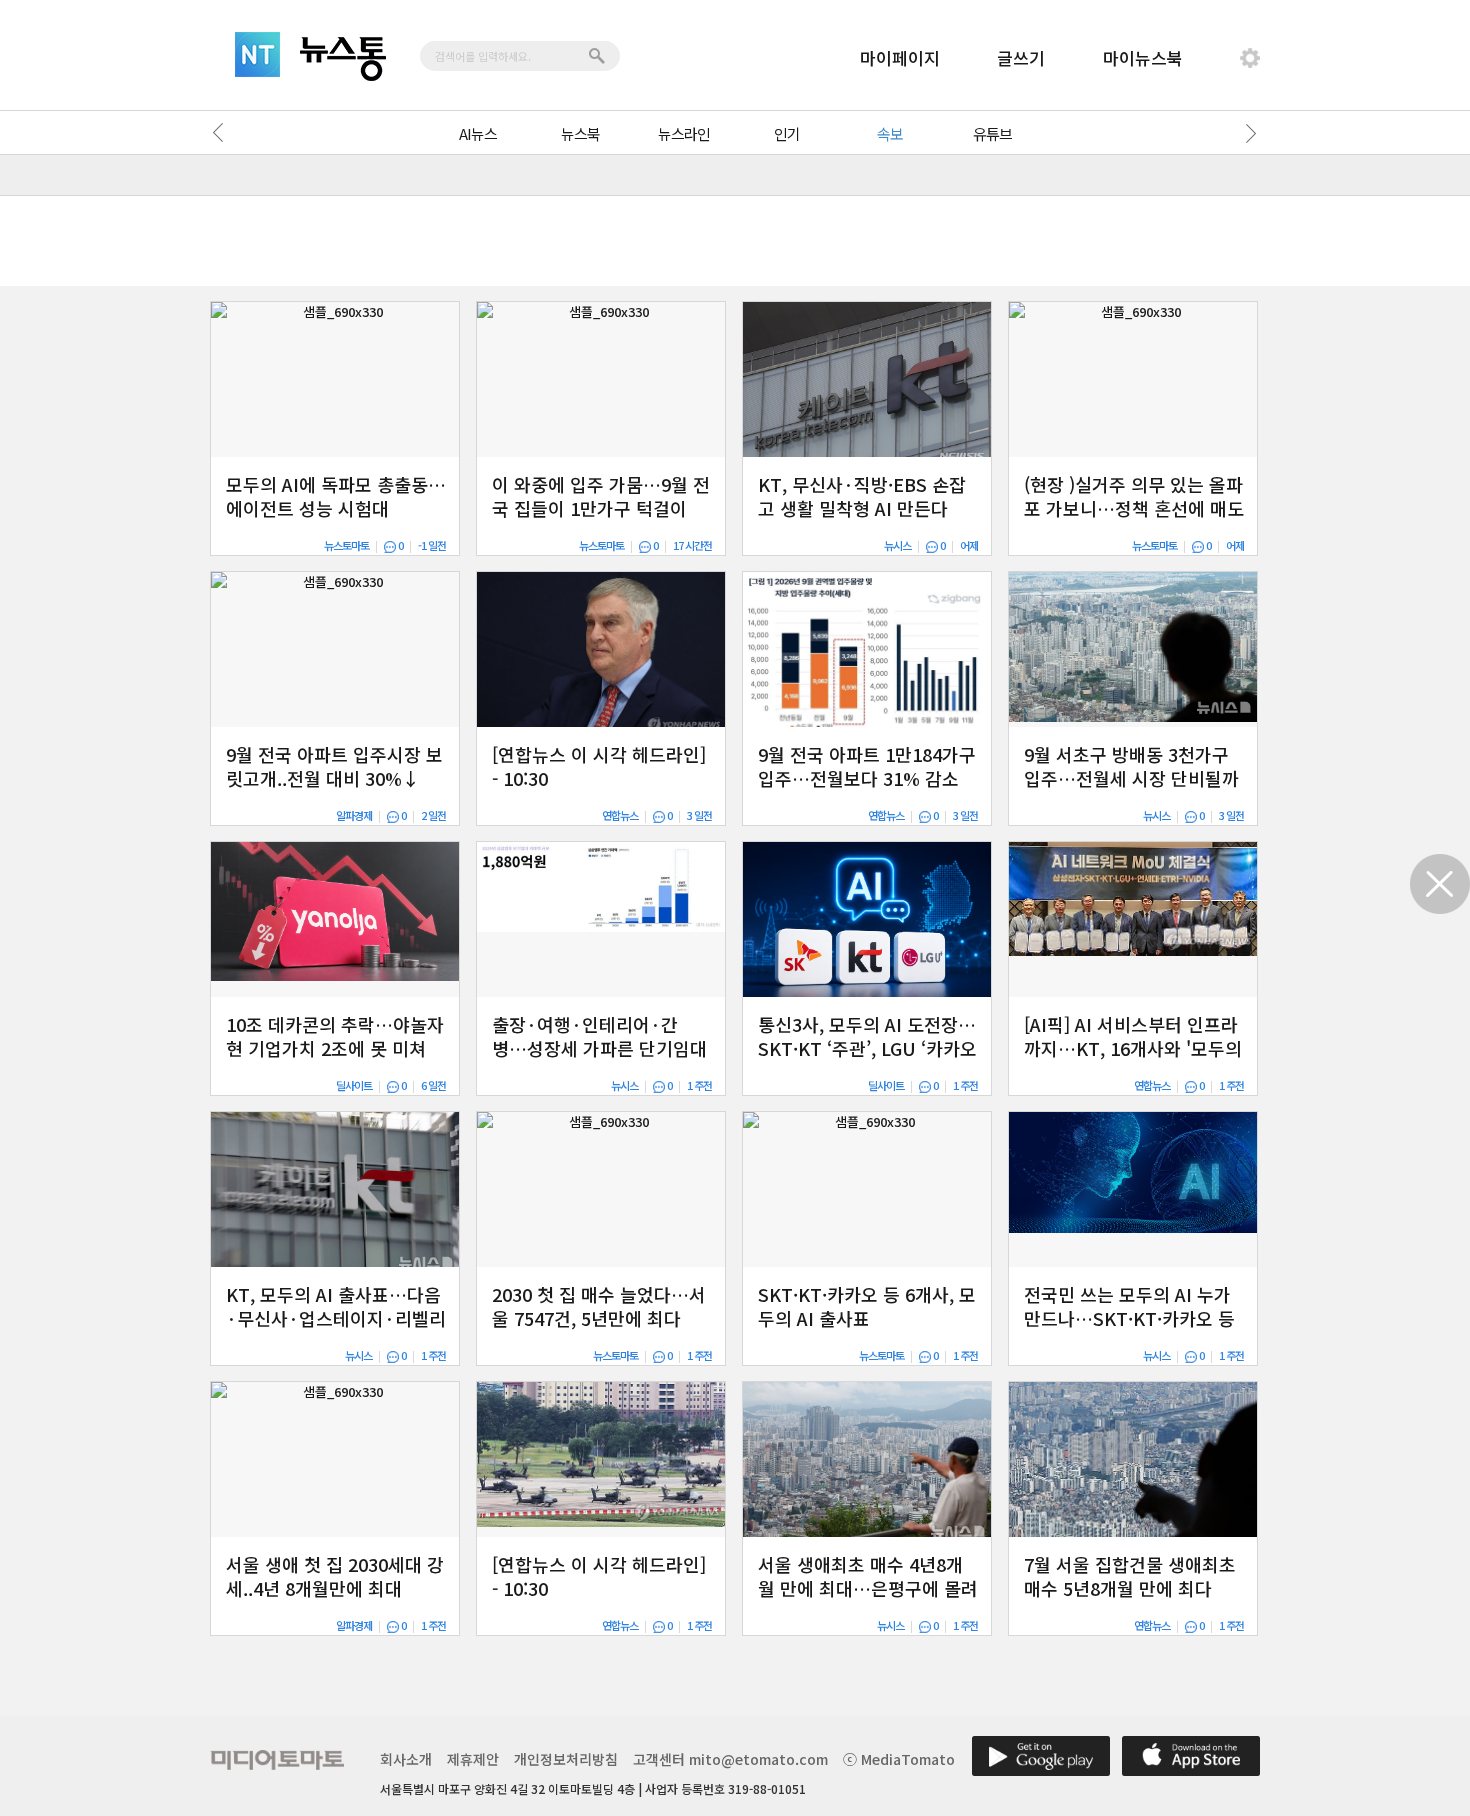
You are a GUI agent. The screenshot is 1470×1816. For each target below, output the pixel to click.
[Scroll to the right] (1247, 133)
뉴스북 (580, 133)
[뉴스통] (343, 59)
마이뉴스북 (1143, 57)
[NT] (257, 54)
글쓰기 (1021, 57)
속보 (890, 133)
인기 (787, 133)
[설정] (1250, 58)
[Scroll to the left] (223, 133)
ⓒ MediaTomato (899, 1759)
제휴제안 (473, 1759)
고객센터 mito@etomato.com (730, 1759)
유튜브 (992, 133)
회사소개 (406, 1759)
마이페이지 (900, 57)
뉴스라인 (684, 133)
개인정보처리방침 (566, 1759)
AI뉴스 (478, 133)
